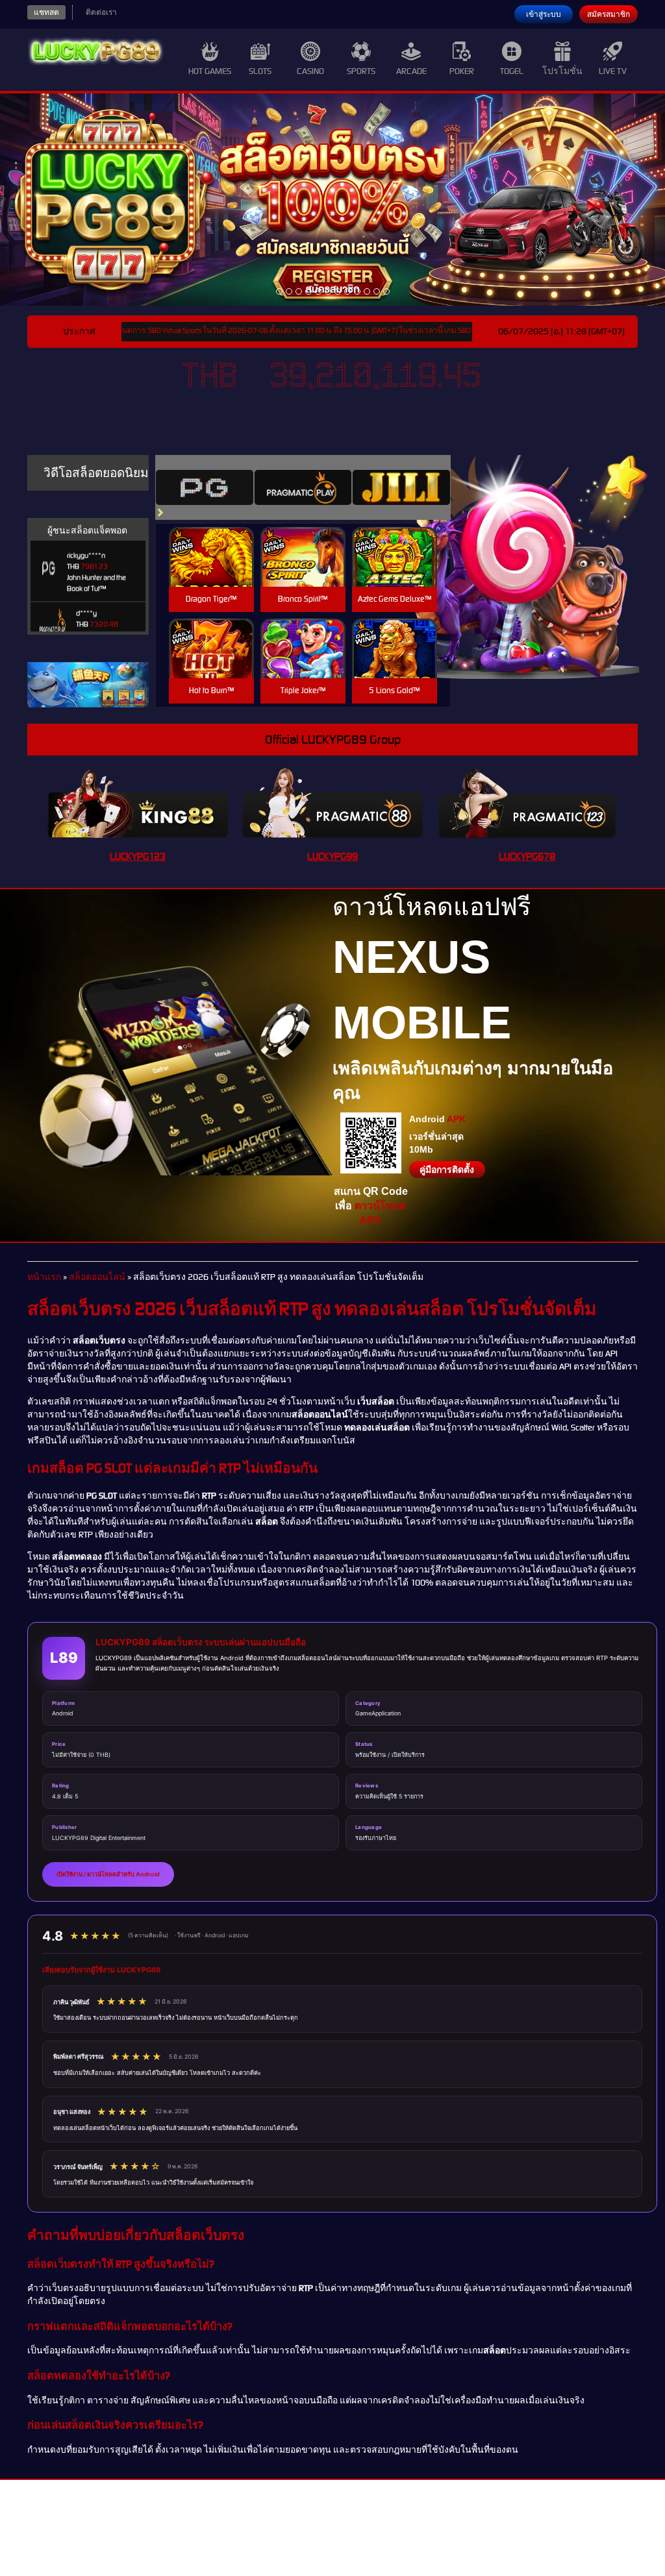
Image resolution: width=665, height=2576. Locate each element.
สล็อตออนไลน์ (97, 1277)
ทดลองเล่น (211, 542)
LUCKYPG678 (527, 856)
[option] (279, 291)
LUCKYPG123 (138, 856)
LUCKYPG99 (332, 856)
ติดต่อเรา (101, 12)
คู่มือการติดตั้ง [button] (447, 1170)
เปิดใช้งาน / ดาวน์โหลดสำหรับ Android (108, 1874)
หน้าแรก (44, 1277)
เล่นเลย (211, 571)
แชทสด (46, 12)
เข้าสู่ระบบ (544, 14)
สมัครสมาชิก (609, 14)
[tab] (205, 487)
